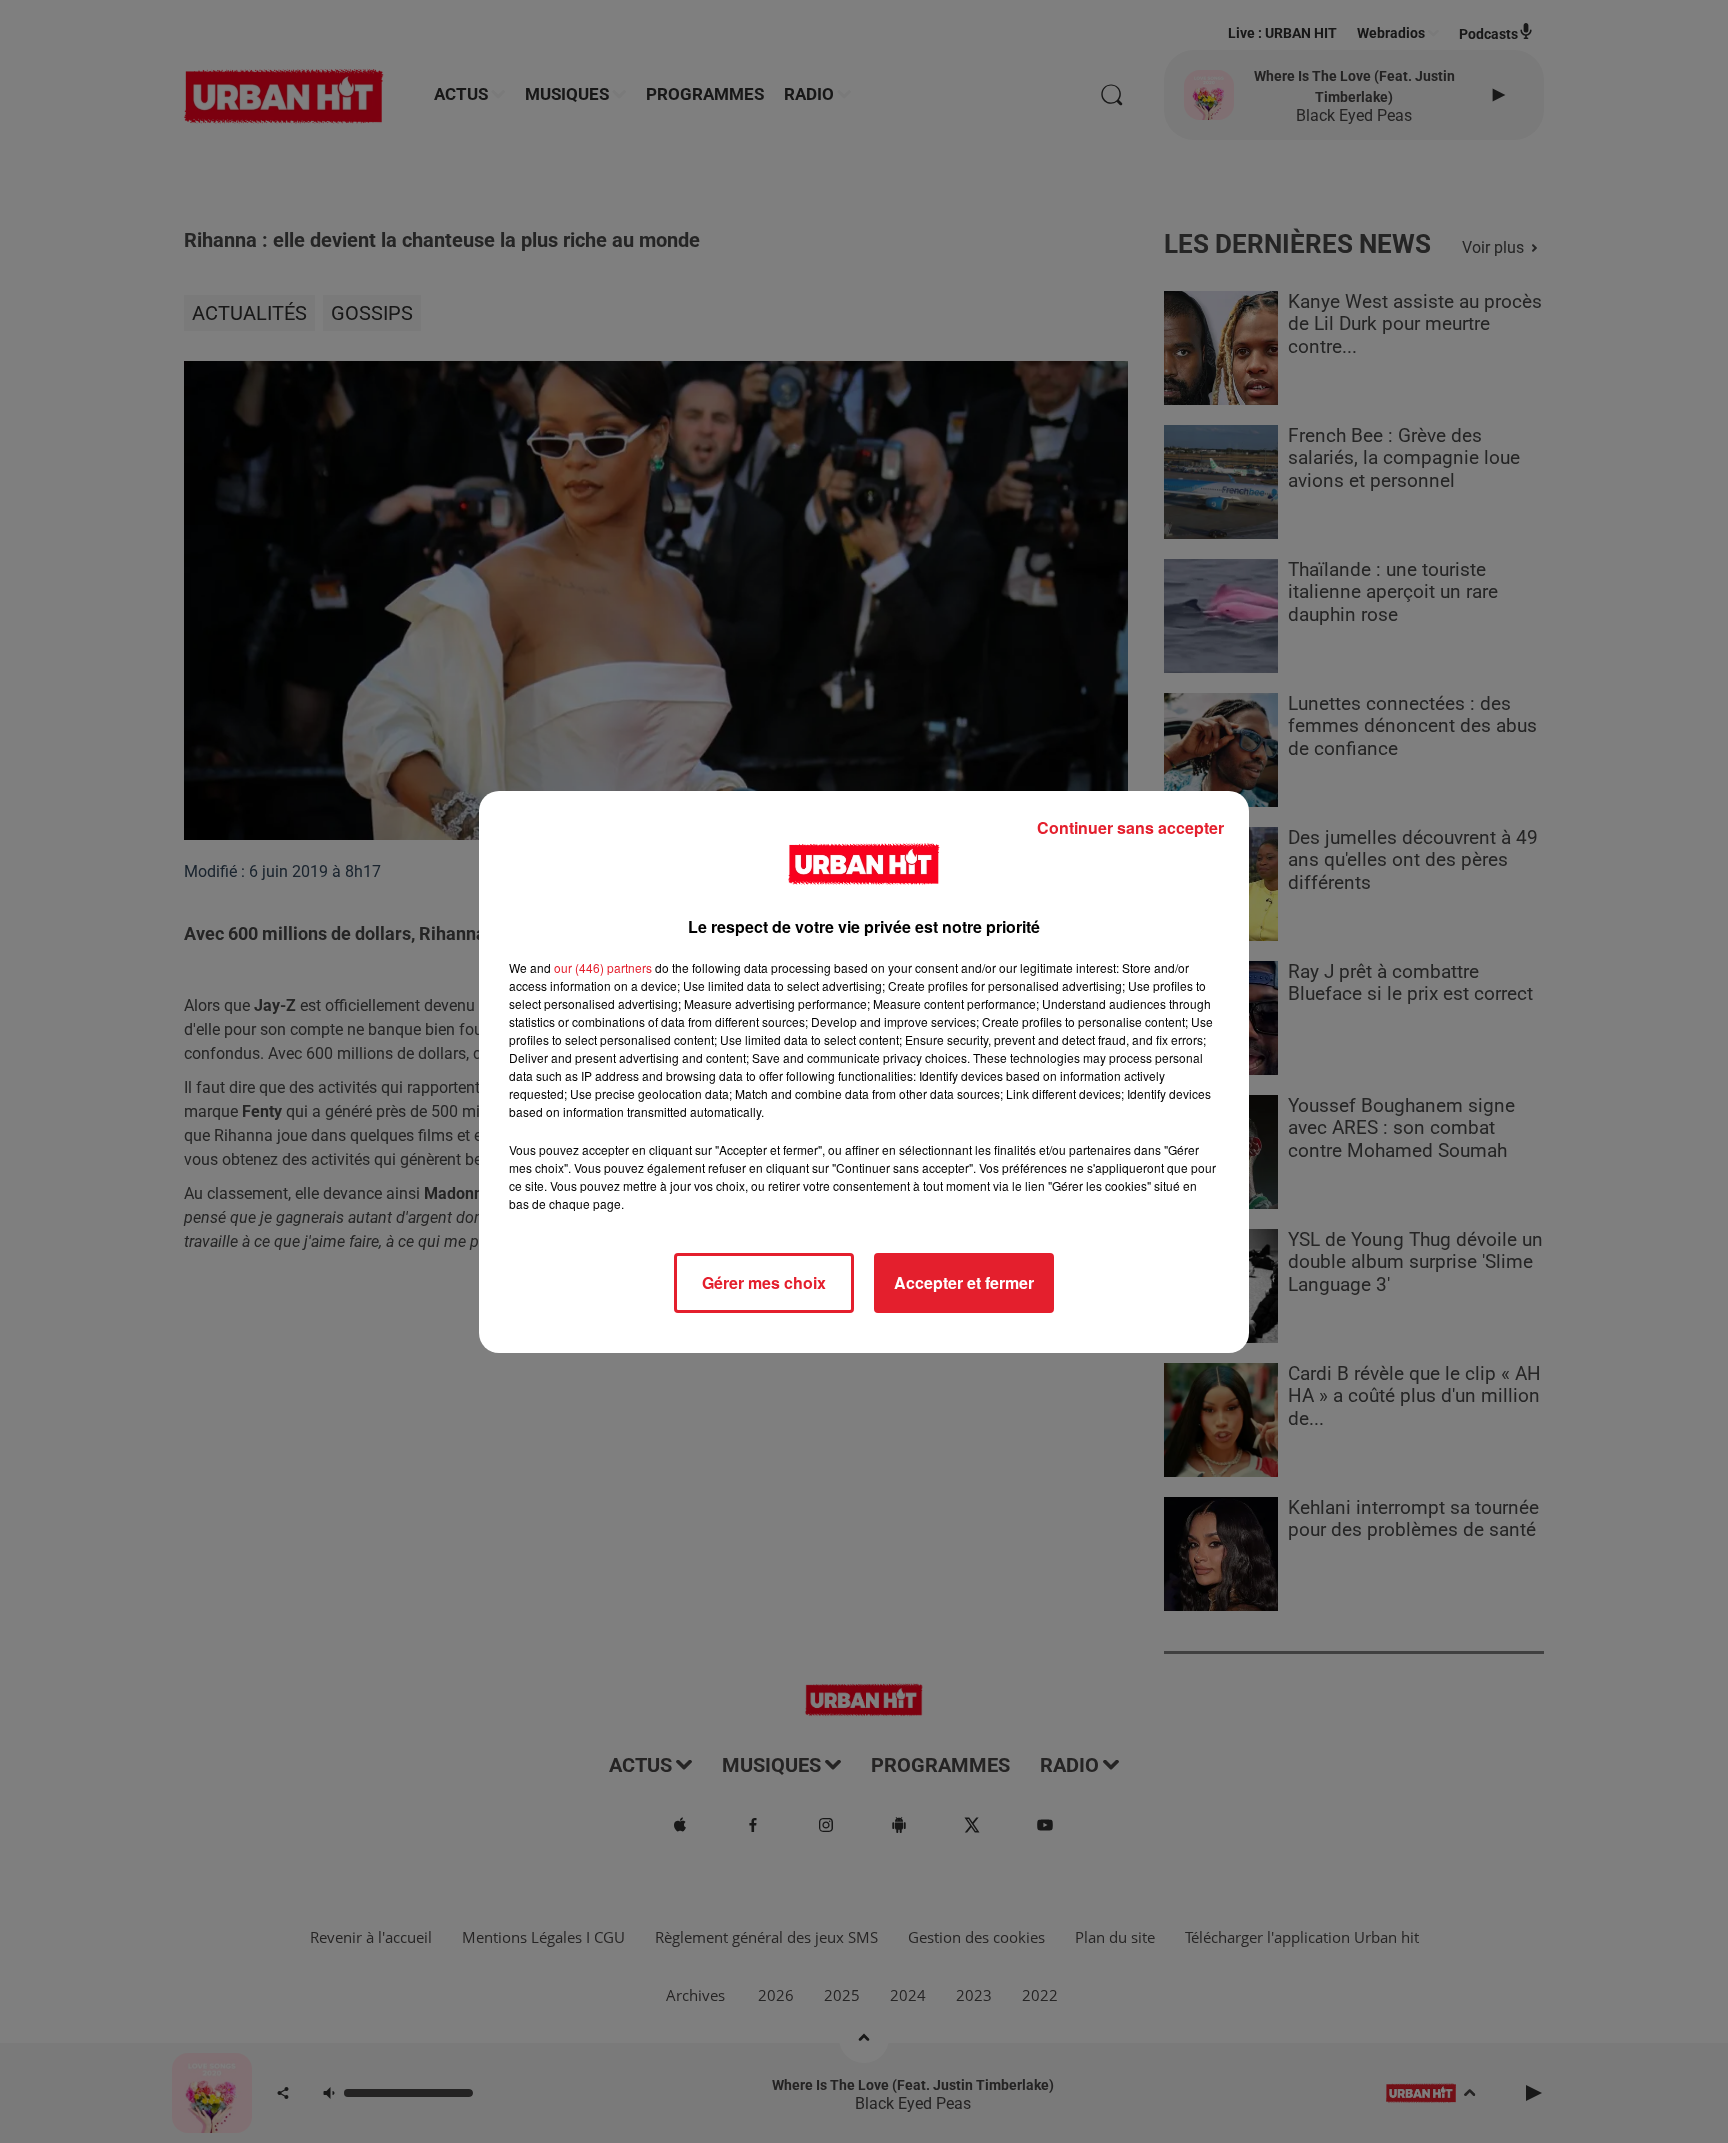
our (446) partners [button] (603, 967)
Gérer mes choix (764, 1282)
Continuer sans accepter (1130, 827)
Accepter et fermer (964, 1282)
